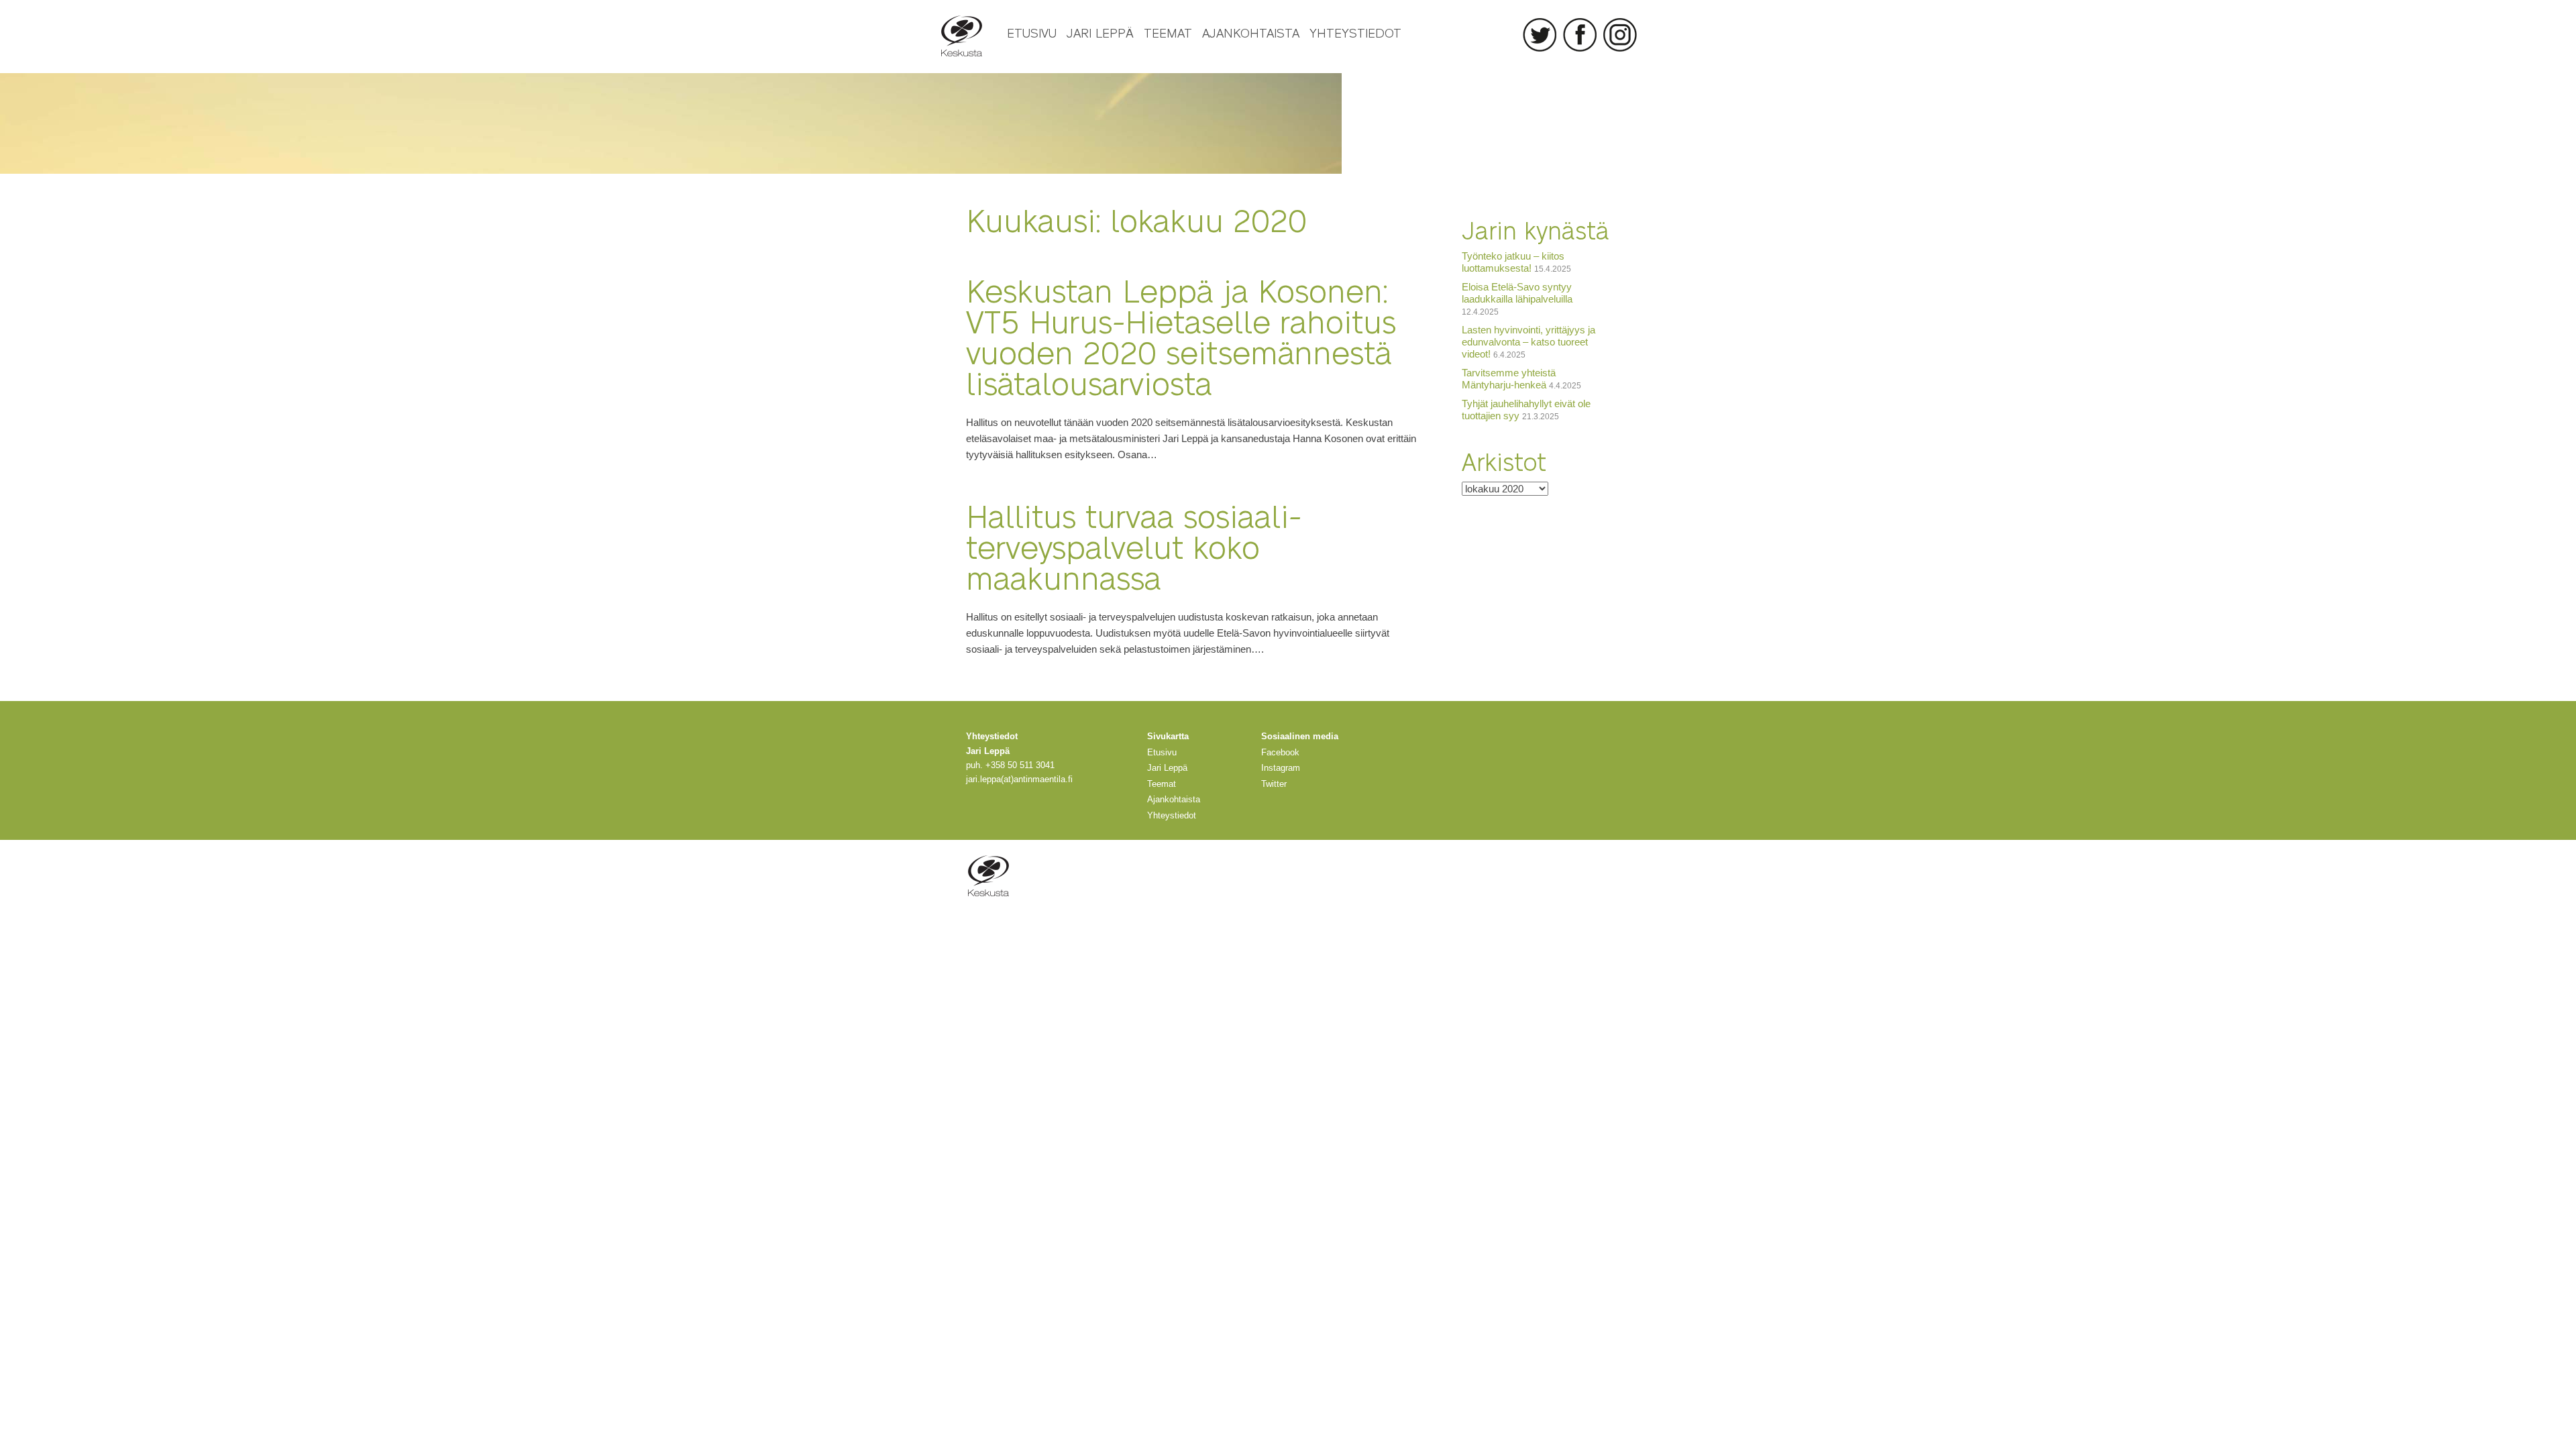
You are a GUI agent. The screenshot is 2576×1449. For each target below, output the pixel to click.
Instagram (1620, 35)
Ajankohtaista (1251, 32)
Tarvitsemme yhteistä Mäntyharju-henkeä (1509, 379)
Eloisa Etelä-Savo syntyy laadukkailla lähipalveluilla (1517, 293)
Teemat (1168, 32)
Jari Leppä (1100, 32)
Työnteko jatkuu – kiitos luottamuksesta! (1513, 262)
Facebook (1580, 35)
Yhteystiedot (1355, 32)
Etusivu (1032, 32)
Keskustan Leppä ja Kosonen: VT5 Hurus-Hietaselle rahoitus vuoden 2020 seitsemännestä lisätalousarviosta (1181, 336)
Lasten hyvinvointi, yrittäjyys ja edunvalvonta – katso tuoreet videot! (1528, 342)
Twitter (1540, 35)
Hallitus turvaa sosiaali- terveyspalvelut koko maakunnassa (1134, 546)
